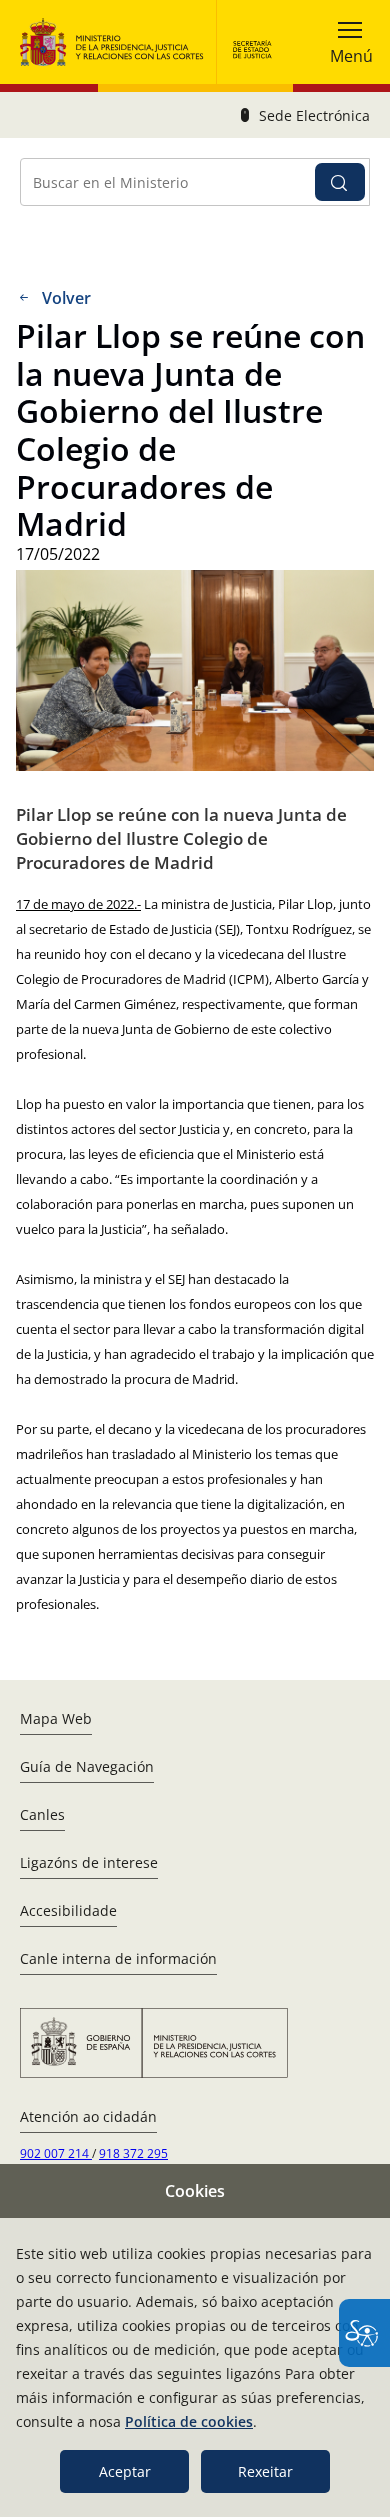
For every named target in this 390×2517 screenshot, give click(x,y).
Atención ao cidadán (88, 2116)
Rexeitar (265, 2471)
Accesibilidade (68, 1910)
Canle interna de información (118, 1958)
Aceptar (125, 2471)
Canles (42, 1814)
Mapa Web (56, 1718)
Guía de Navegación (87, 1766)
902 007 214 (56, 2153)
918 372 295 (133, 2153)
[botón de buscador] (340, 182)
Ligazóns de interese (89, 1862)
